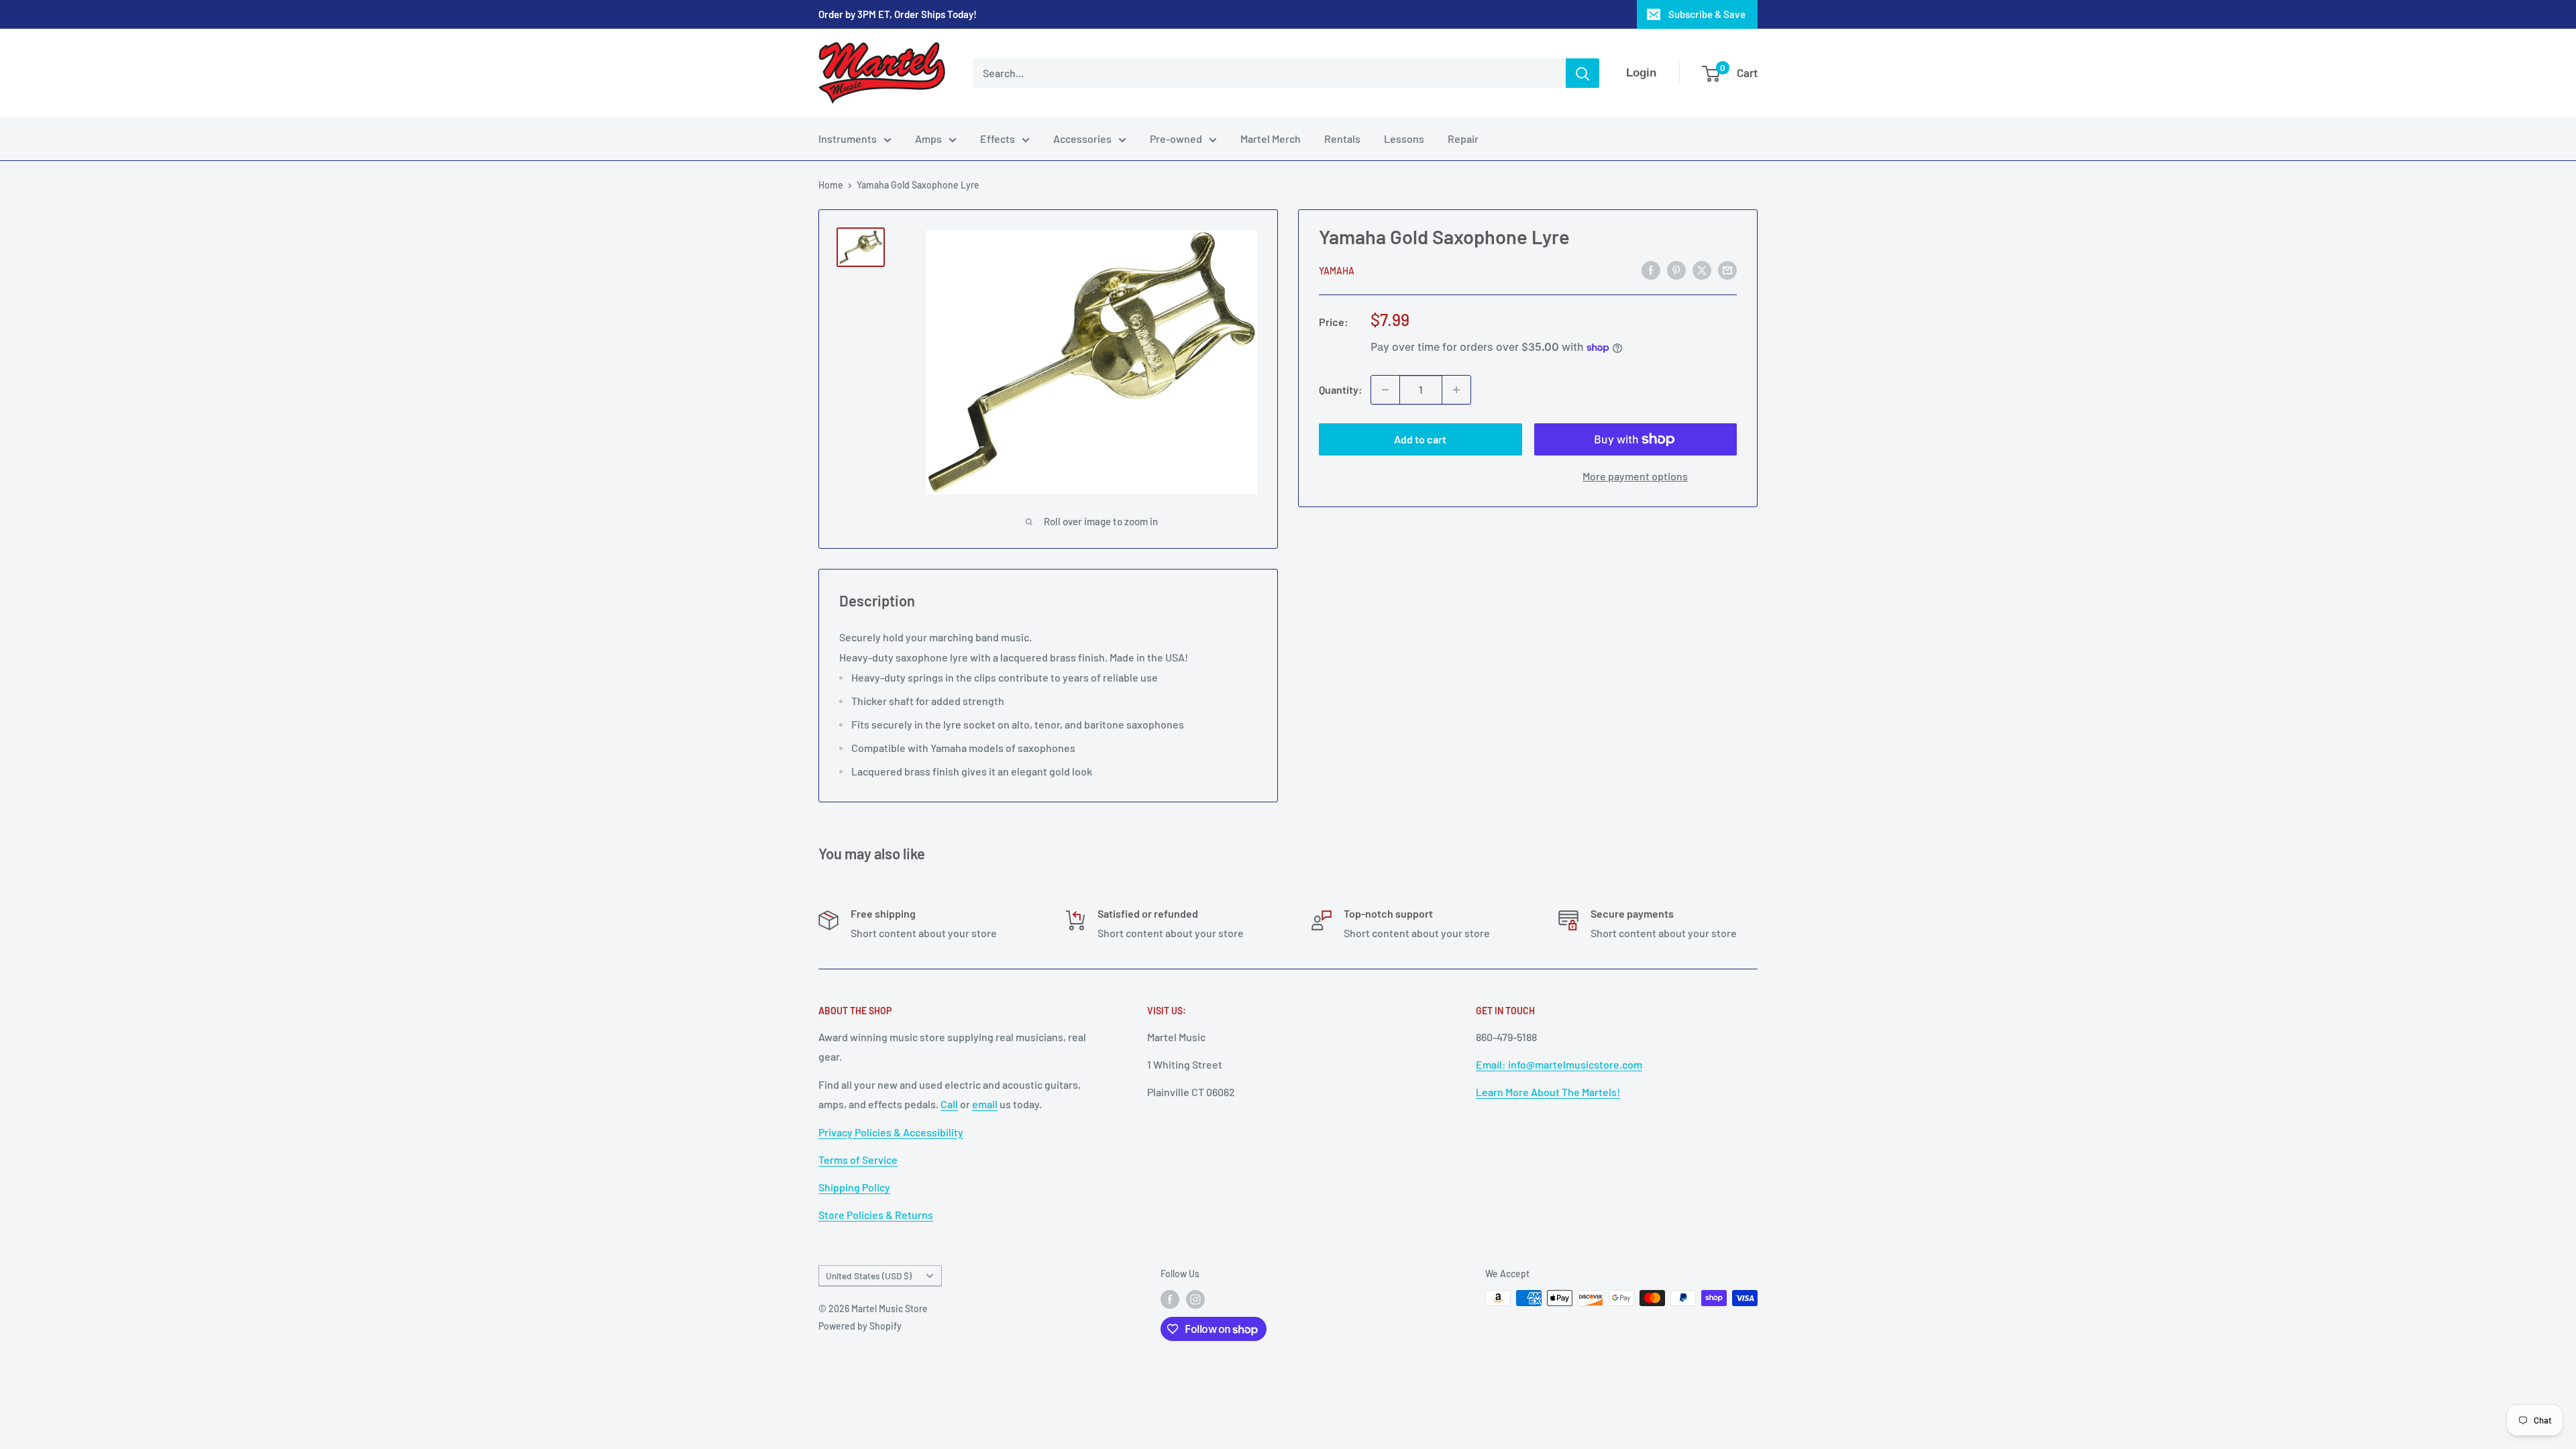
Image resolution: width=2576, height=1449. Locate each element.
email (985, 1104)
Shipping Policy (854, 1187)
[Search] (1582, 73)
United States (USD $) (869, 1276)
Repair (1463, 139)
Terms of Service (858, 1160)
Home (831, 185)
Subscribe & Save (1707, 14)
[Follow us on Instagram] (1195, 1299)
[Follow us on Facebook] (1170, 1299)
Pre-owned (1176, 139)
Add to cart (1420, 439)
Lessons (1404, 139)
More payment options (1635, 476)
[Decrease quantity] (1385, 390)
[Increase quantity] (1456, 390)
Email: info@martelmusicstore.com (1559, 1064)
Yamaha (1337, 271)
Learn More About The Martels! (1548, 1092)
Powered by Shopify (860, 1326)
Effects (998, 139)
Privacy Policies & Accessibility (891, 1132)
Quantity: (1341, 389)
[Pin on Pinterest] (1676, 269)
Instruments (848, 139)
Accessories (1082, 139)
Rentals (1342, 139)
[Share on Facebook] (1651, 269)
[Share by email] (1727, 269)
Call (949, 1104)
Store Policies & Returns (876, 1215)
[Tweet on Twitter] (1702, 269)
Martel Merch (1271, 139)
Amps (928, 139)
